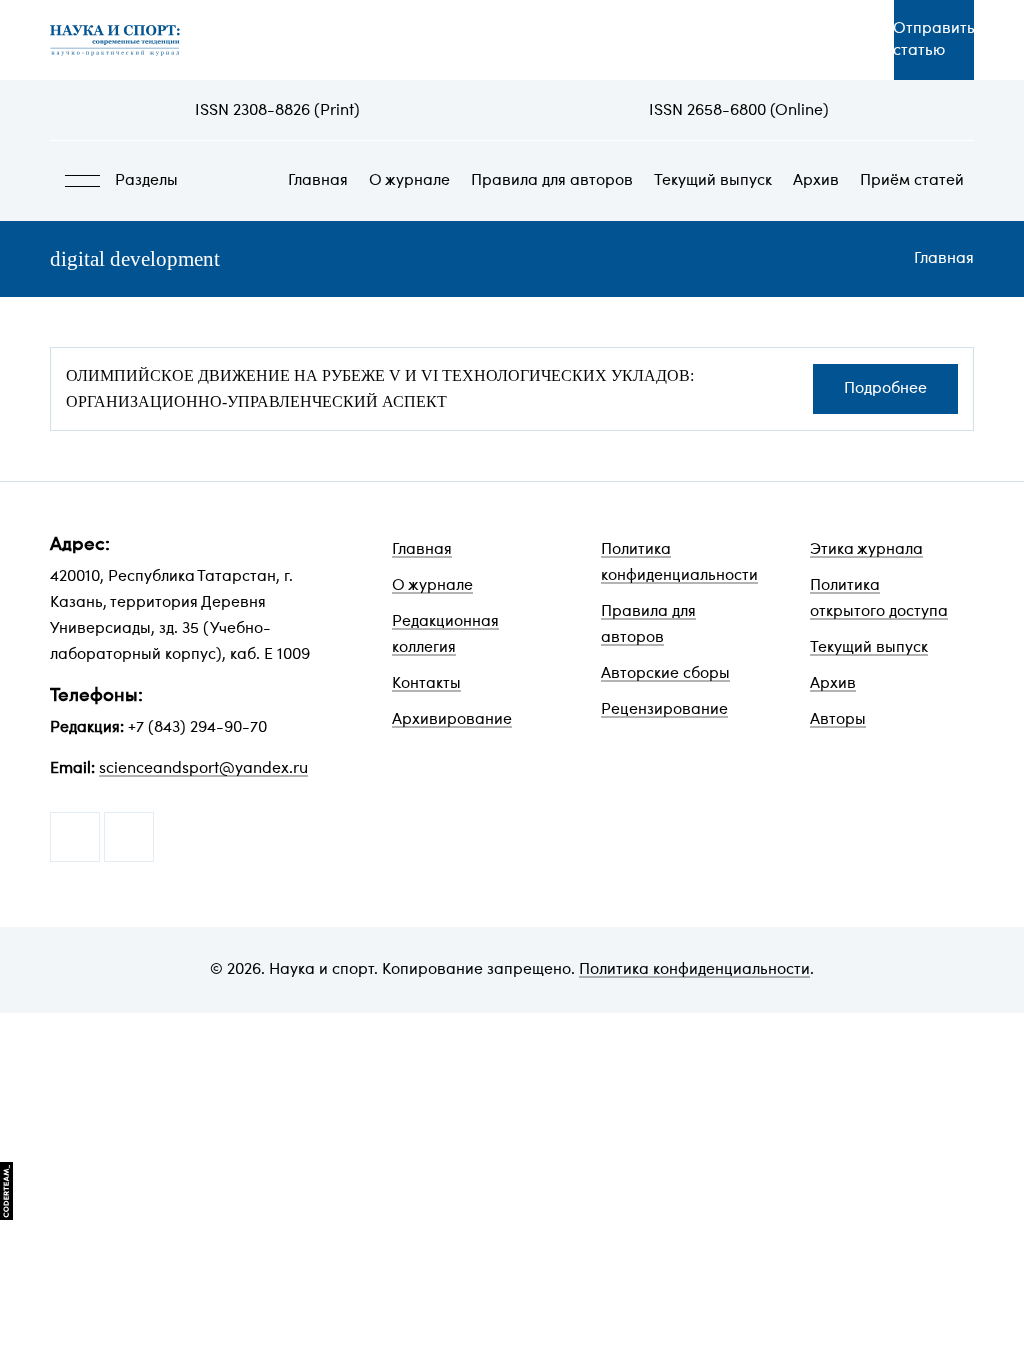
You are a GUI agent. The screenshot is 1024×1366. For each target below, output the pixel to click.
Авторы (838, 720)
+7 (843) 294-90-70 (197, 728)
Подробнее (885, 389)
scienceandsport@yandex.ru (203, 769)
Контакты (426, 684)
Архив (816, 181)
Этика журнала (866, 550)
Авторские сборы (665, 674)
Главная (318, 181)
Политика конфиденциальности (694, 970)
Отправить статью (934, 40)
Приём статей (912, 181)
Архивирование (452, 720)
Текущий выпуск (713, 181)
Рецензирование (664, 710)
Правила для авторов (552, 181)
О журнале (409, 181)
